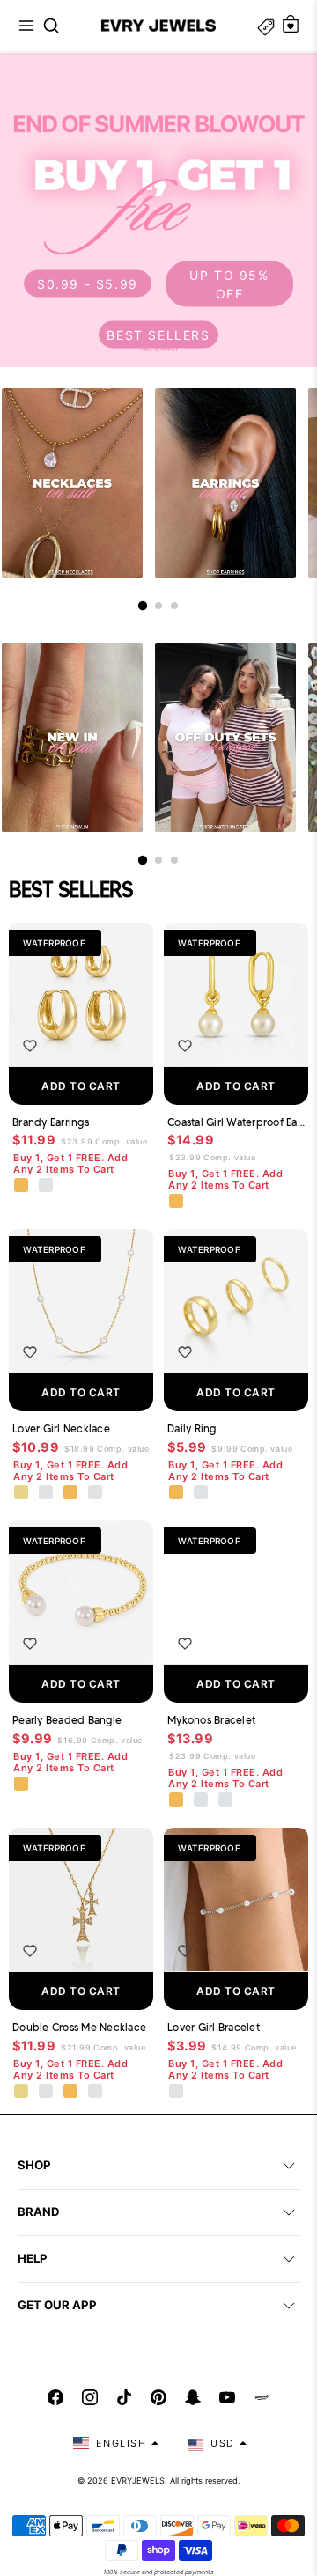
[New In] (72, 737)
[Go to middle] (158, 606)
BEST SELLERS (158, 334)
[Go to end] (174, 606)
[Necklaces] (72, 483)
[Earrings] (225, 483)
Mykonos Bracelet (211, 1720)
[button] (26, 26)
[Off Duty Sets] (225, 737)
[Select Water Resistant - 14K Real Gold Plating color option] (22, 1493)
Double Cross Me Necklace (79, 2027)
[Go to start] (143, 606)
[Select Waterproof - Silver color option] (47, 1186)
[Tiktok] (124, 2397)
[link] (158, 210)
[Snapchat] (193, 2397)
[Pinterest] (158, 2397)
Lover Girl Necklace (61, 1428)
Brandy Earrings (51, 1122)
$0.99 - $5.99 (88, 284)
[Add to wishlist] (30, 1046)
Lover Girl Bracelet (214, 2027)
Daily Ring (192, 1428)
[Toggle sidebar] (266, 26)
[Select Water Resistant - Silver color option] (47, 1493)
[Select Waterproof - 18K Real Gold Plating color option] (22, 1186)
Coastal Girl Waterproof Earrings (236, 1122)
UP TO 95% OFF (229, 283)
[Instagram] (90, 2397)
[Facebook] (55, 2397)
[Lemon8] (262, 2397)
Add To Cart (81, 1086)
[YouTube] (227, 2397)
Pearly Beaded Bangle (67, 1720)
